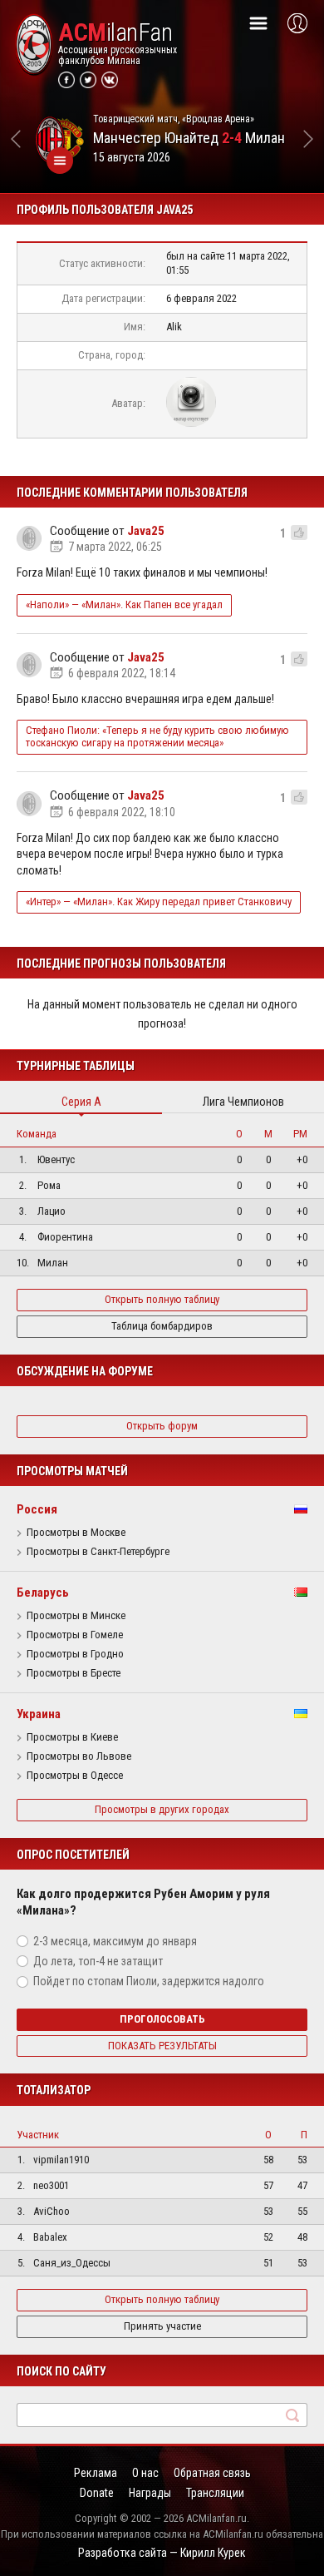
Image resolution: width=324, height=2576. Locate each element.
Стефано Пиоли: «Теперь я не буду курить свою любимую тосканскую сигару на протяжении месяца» (157, 736)
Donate (97, 2493)
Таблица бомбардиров (162, 1326)
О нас (145, 2473)
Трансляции (215, 2493)
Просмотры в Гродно (75, 1654)
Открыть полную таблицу (162, 1299)
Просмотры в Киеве (72, 1737)
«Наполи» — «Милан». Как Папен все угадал (124, 604)
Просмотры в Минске (76, 1616)
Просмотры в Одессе (75, 1776)
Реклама (96, 2473)
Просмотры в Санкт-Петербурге (98, 1552)
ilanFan (115, 32)
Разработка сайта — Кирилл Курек (162, 2553)
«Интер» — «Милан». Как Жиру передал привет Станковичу (159, 902)
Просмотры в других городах (162, 1809)
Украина (39, 1714)
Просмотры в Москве (76, 1533)
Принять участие (162, 2326)
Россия (37, 1509)
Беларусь (43, 1593)
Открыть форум (162, 1426)
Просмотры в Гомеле (75, 1635)
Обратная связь (212, 2473)
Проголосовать (162, 2019)
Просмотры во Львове (79, 1756)
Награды (150, 2493)
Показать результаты (162, 2046)
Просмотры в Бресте (74, 1673)
